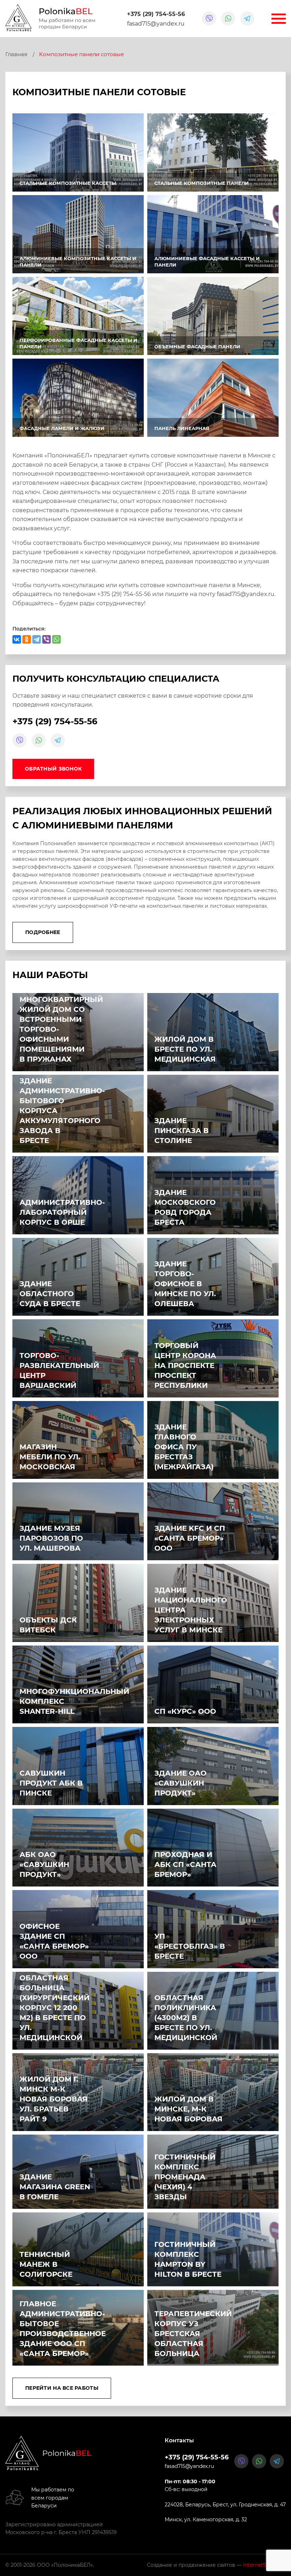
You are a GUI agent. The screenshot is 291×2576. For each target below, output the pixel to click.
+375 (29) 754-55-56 (156, 14)
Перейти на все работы (62, 2388)
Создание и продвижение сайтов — (216, 2565)
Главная (16, 54)
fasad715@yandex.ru (156, 24)
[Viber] (46, 639)
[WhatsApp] (56, 639)
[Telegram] (37, 639)
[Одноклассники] (27, 639)
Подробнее (43, 932)
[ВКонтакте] (17, 639)
